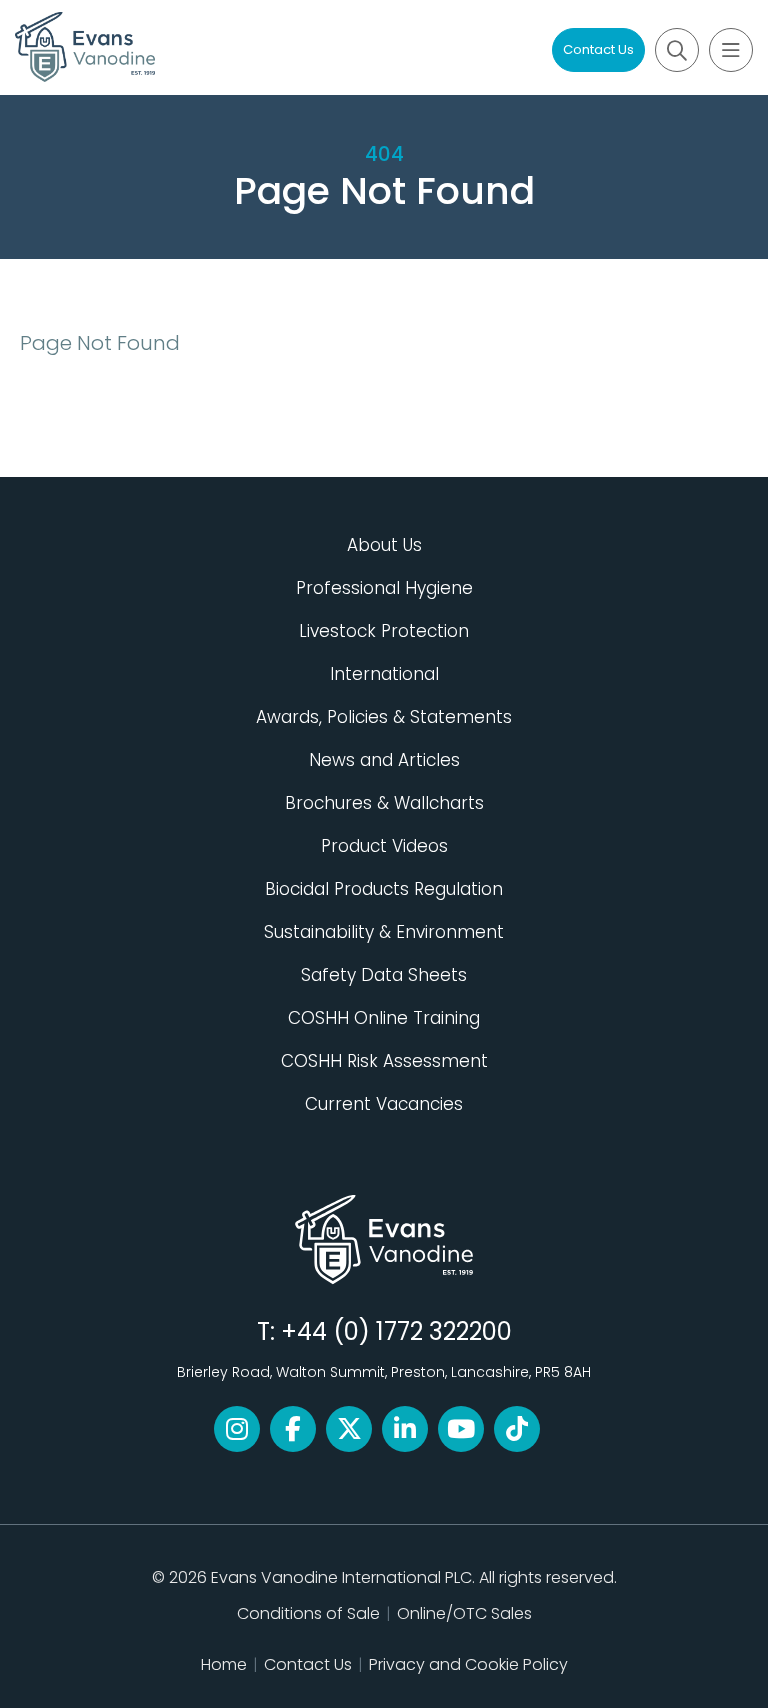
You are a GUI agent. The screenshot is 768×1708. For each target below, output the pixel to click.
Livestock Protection (384, 631)
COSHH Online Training (384, 1018)
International (384, 674)
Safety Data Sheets (384, 975)
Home (224, 1664)
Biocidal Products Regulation (384, 889)
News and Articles (384, 760)
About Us (384, 545)
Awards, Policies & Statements (384, 717)
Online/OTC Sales (464, 1613)
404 (384, 154)
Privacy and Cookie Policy (468, 1664)
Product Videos (384, 846)
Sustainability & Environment (384, 932)
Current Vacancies (384, 1104)
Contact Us (598, 49)
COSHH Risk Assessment (384, 1061)
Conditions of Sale (308, 1613)
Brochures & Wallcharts (384, 803)
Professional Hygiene (384, 588)
